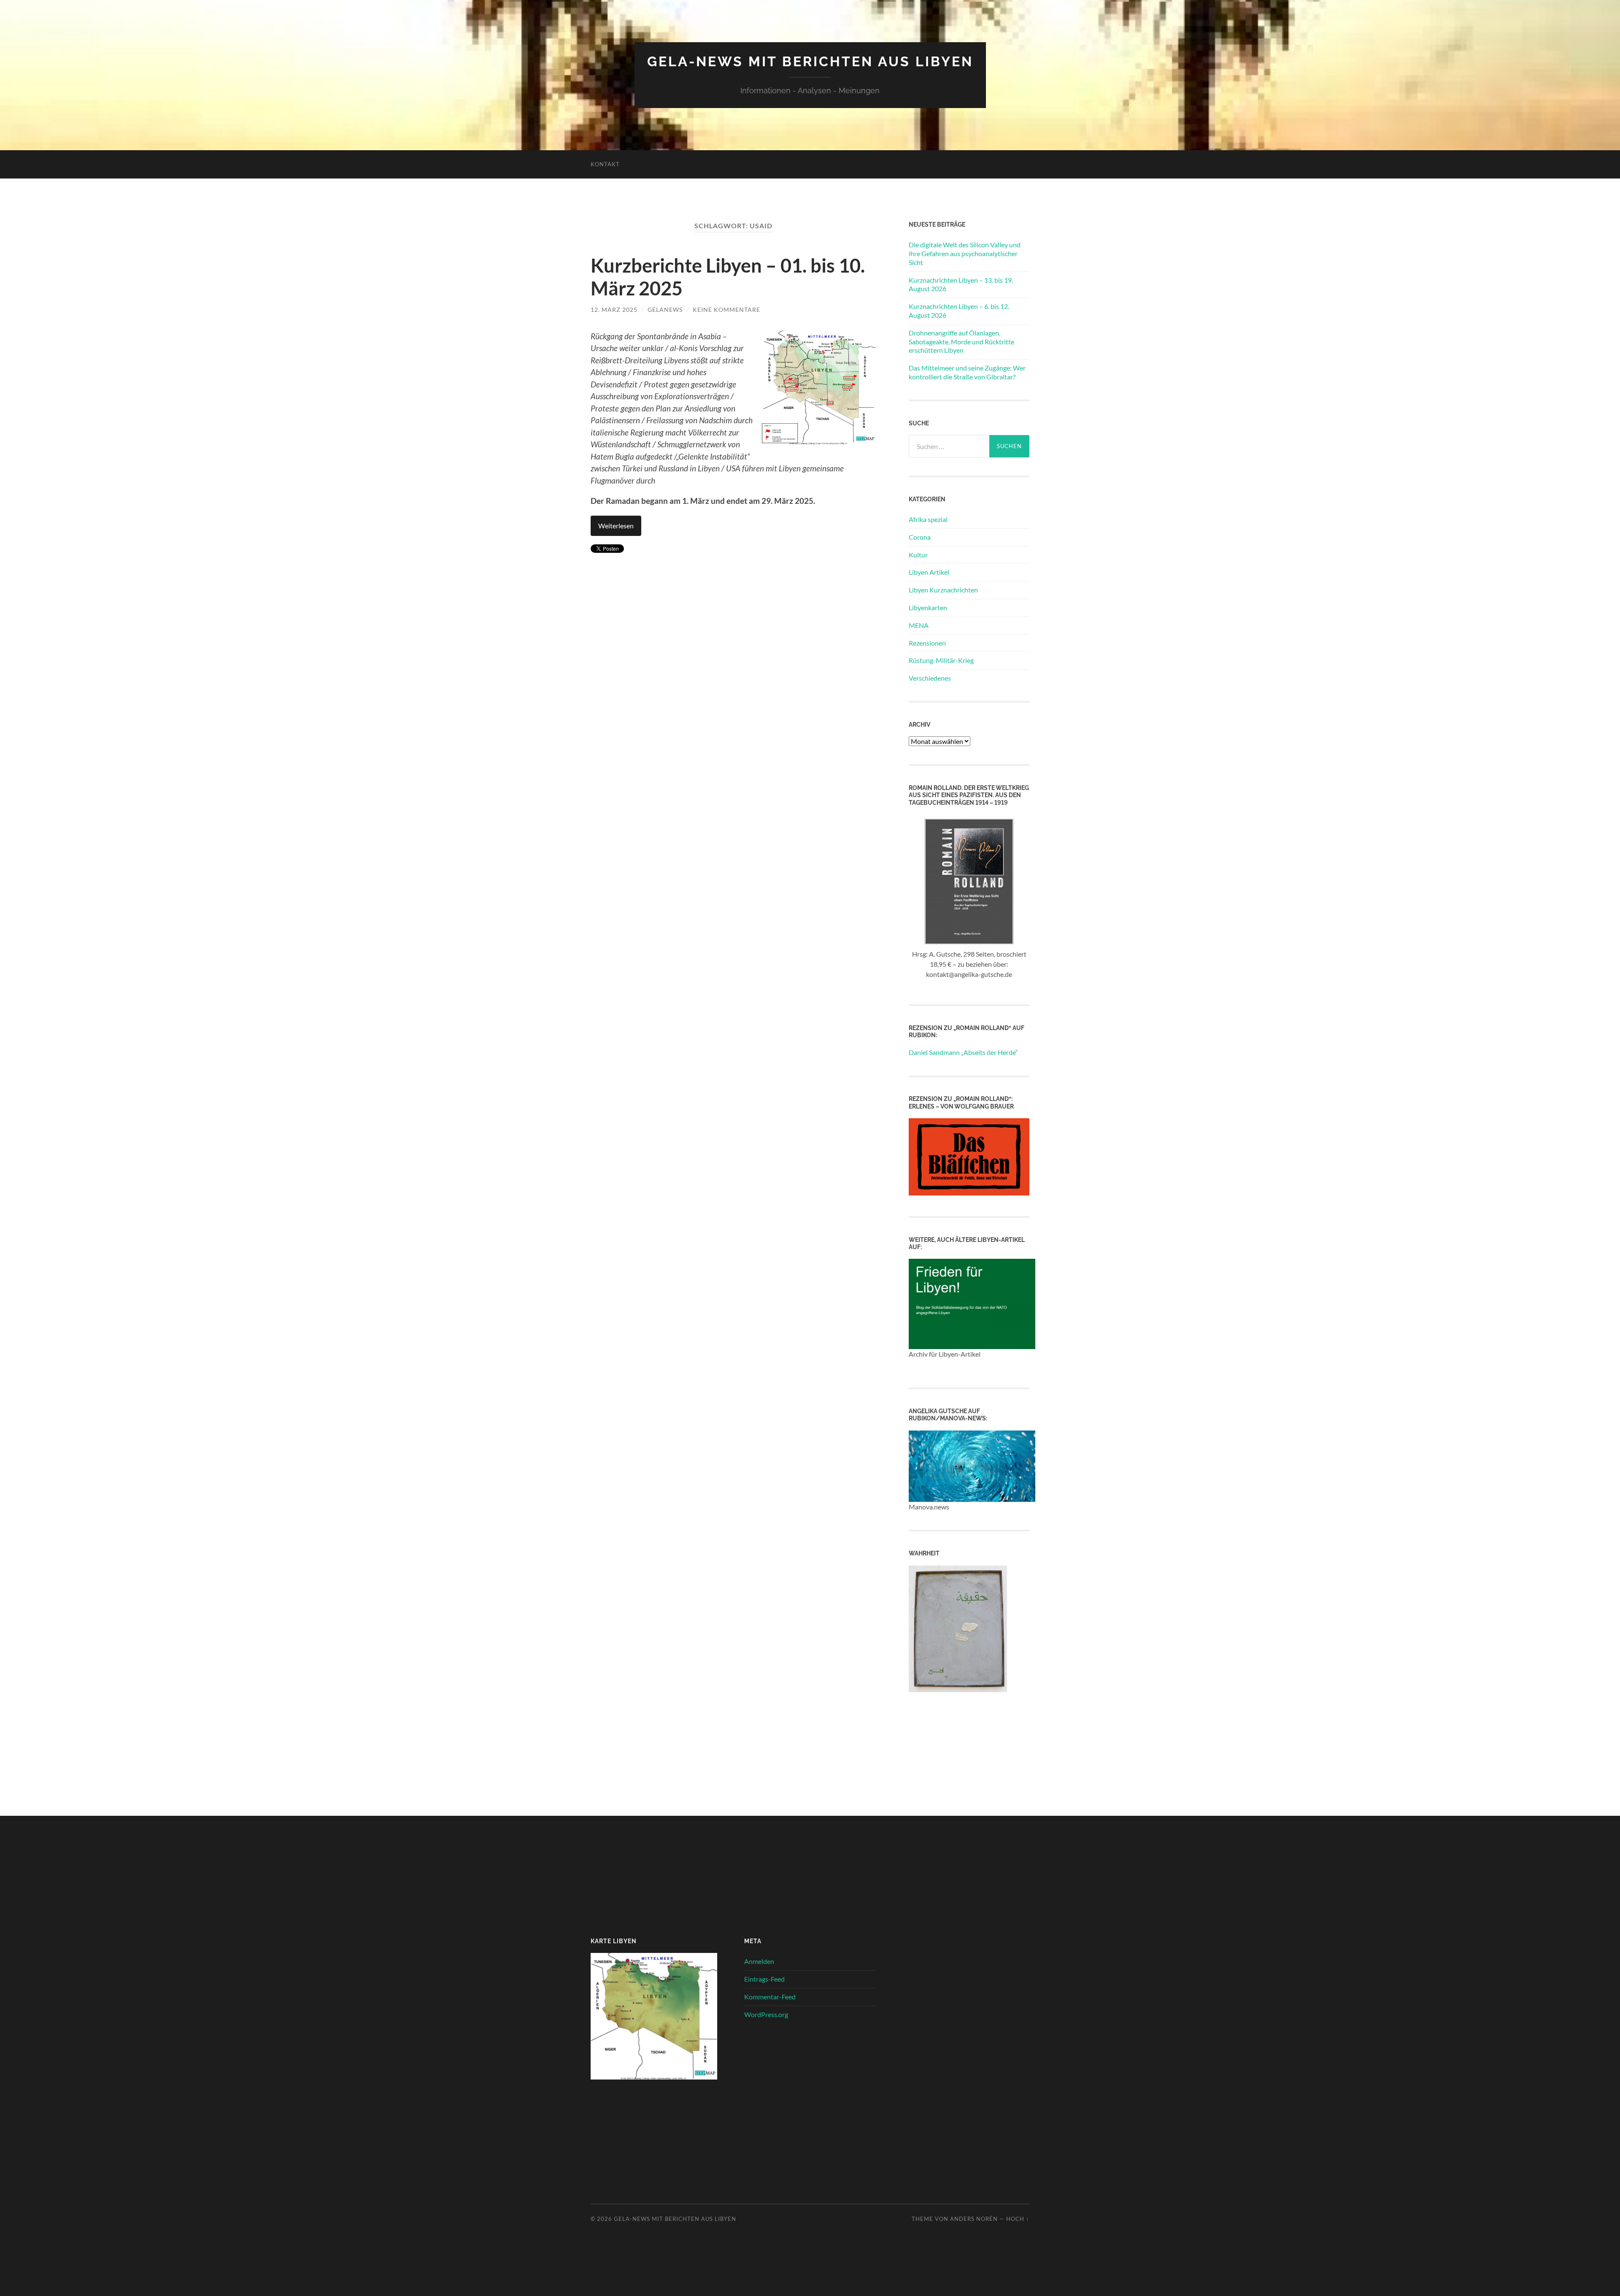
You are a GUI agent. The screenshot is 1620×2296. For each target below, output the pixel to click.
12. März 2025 (614, 310)
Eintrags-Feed (764, 1979)
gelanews (665, 310)
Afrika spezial (928, 519)
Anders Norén (974, 2219)
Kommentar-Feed (770, 1997)
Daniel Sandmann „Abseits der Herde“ (963, 1052)
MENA (919, 625)
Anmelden (759, 1961)
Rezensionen (927, 643)
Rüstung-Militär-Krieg (941, 660)
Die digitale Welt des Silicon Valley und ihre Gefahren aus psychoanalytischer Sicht (965, 253)
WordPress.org (766, 2014)
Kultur (918, 555)
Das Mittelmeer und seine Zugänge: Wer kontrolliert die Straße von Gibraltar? (967, 372)
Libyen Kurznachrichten (943, 590)
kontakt (605, 164)
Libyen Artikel (929, 572)
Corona (920, 537)
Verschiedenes (930, 678)
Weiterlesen (616, 526)
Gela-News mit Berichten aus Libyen (810, 61)
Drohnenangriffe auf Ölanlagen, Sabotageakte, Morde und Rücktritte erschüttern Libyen (961, 342)
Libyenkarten (928, 607)
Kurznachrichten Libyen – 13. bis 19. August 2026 (961, 284)
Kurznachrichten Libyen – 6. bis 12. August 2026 (959, 311)
